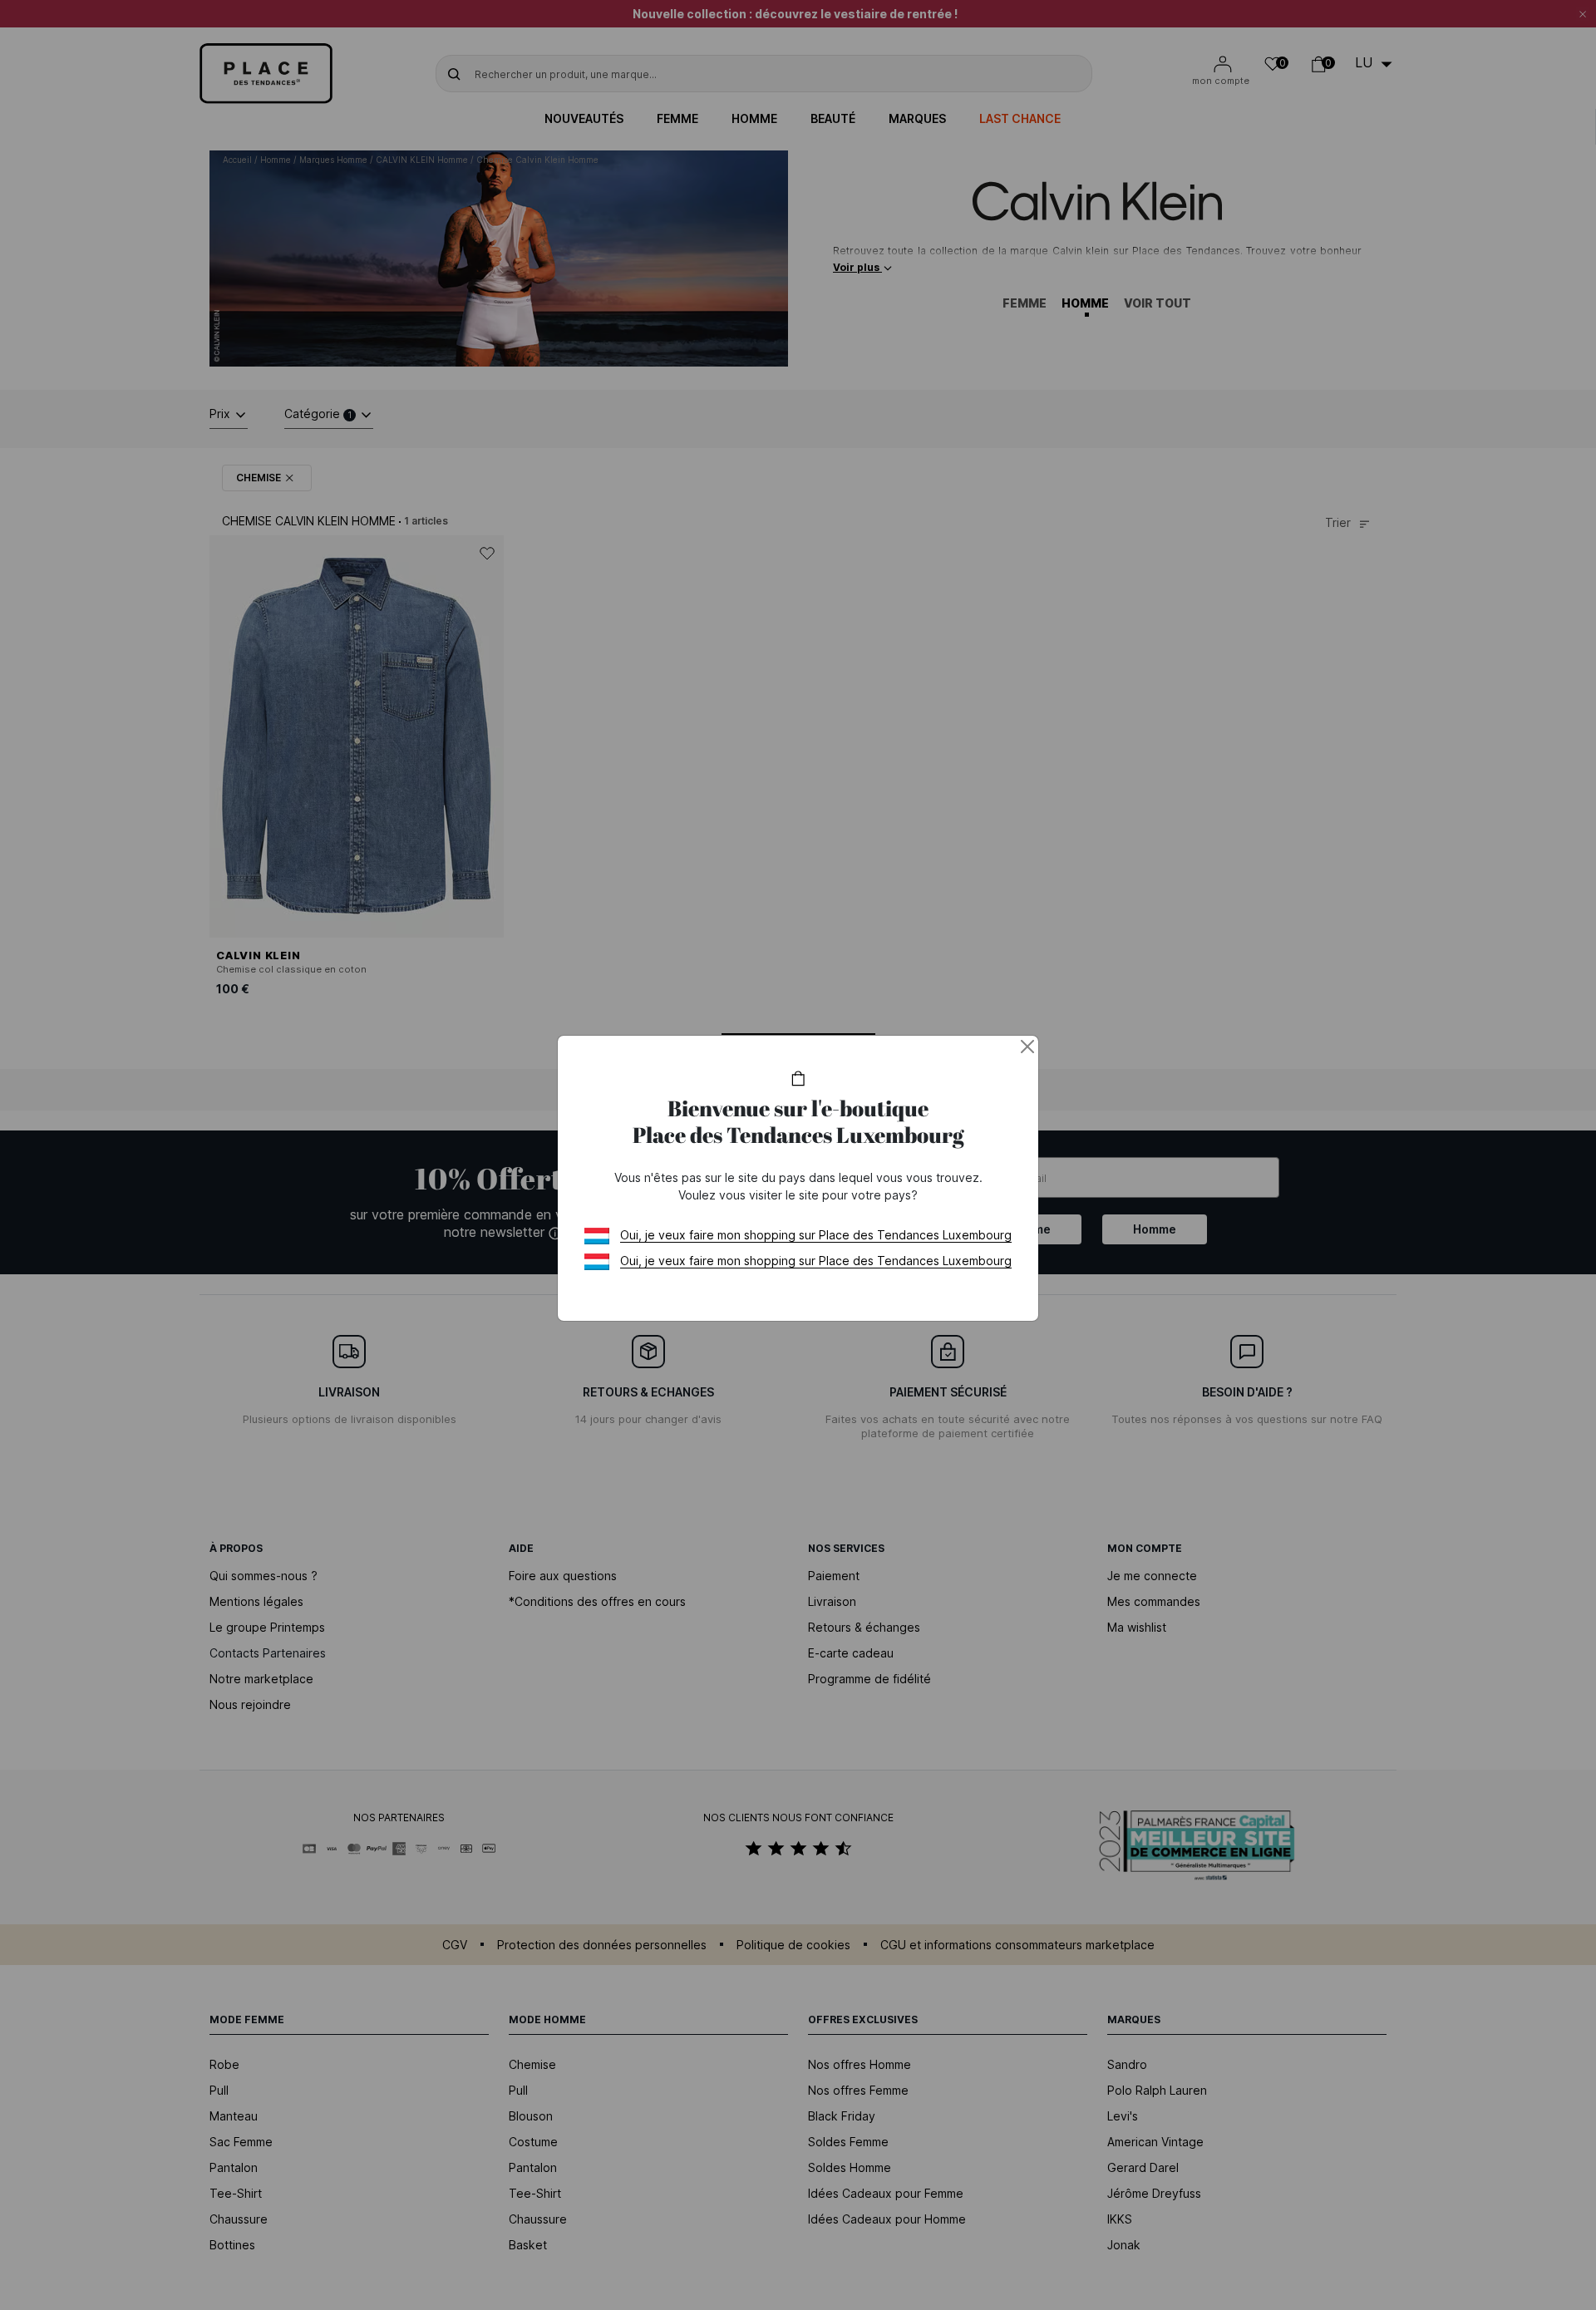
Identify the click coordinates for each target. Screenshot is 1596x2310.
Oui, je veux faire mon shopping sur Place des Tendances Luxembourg (816, 1235)
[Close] (1027, 1047)
